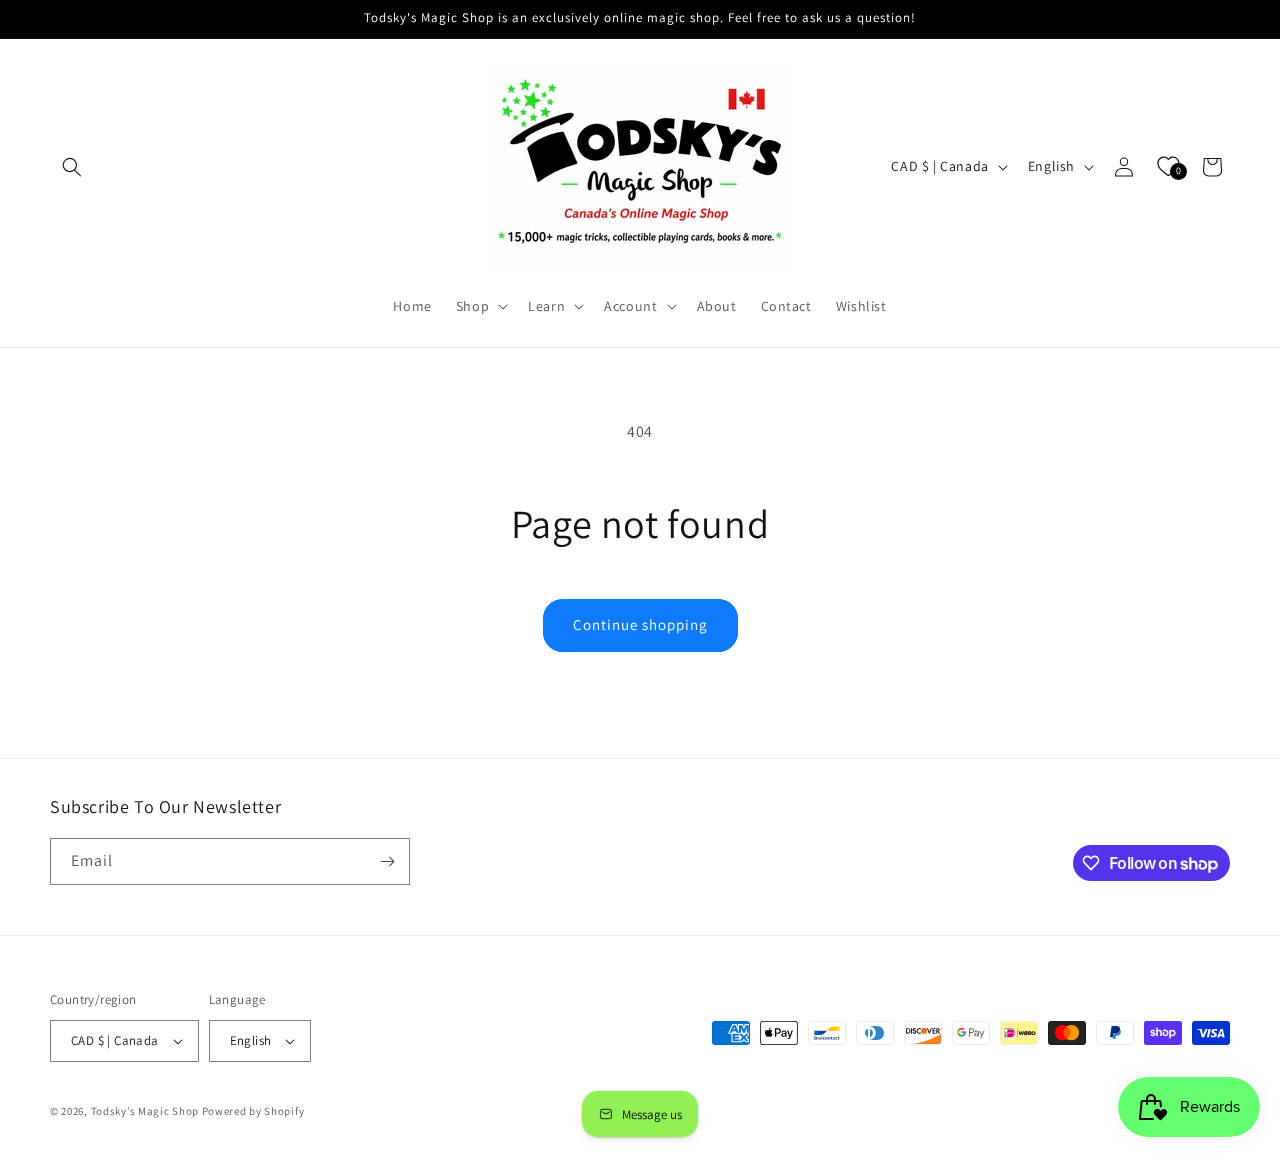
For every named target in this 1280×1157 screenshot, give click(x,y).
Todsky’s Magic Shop (145, 1111)
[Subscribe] (387, 861)
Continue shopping (640, 624)
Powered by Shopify (253, 1111)
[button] (72, 167)
